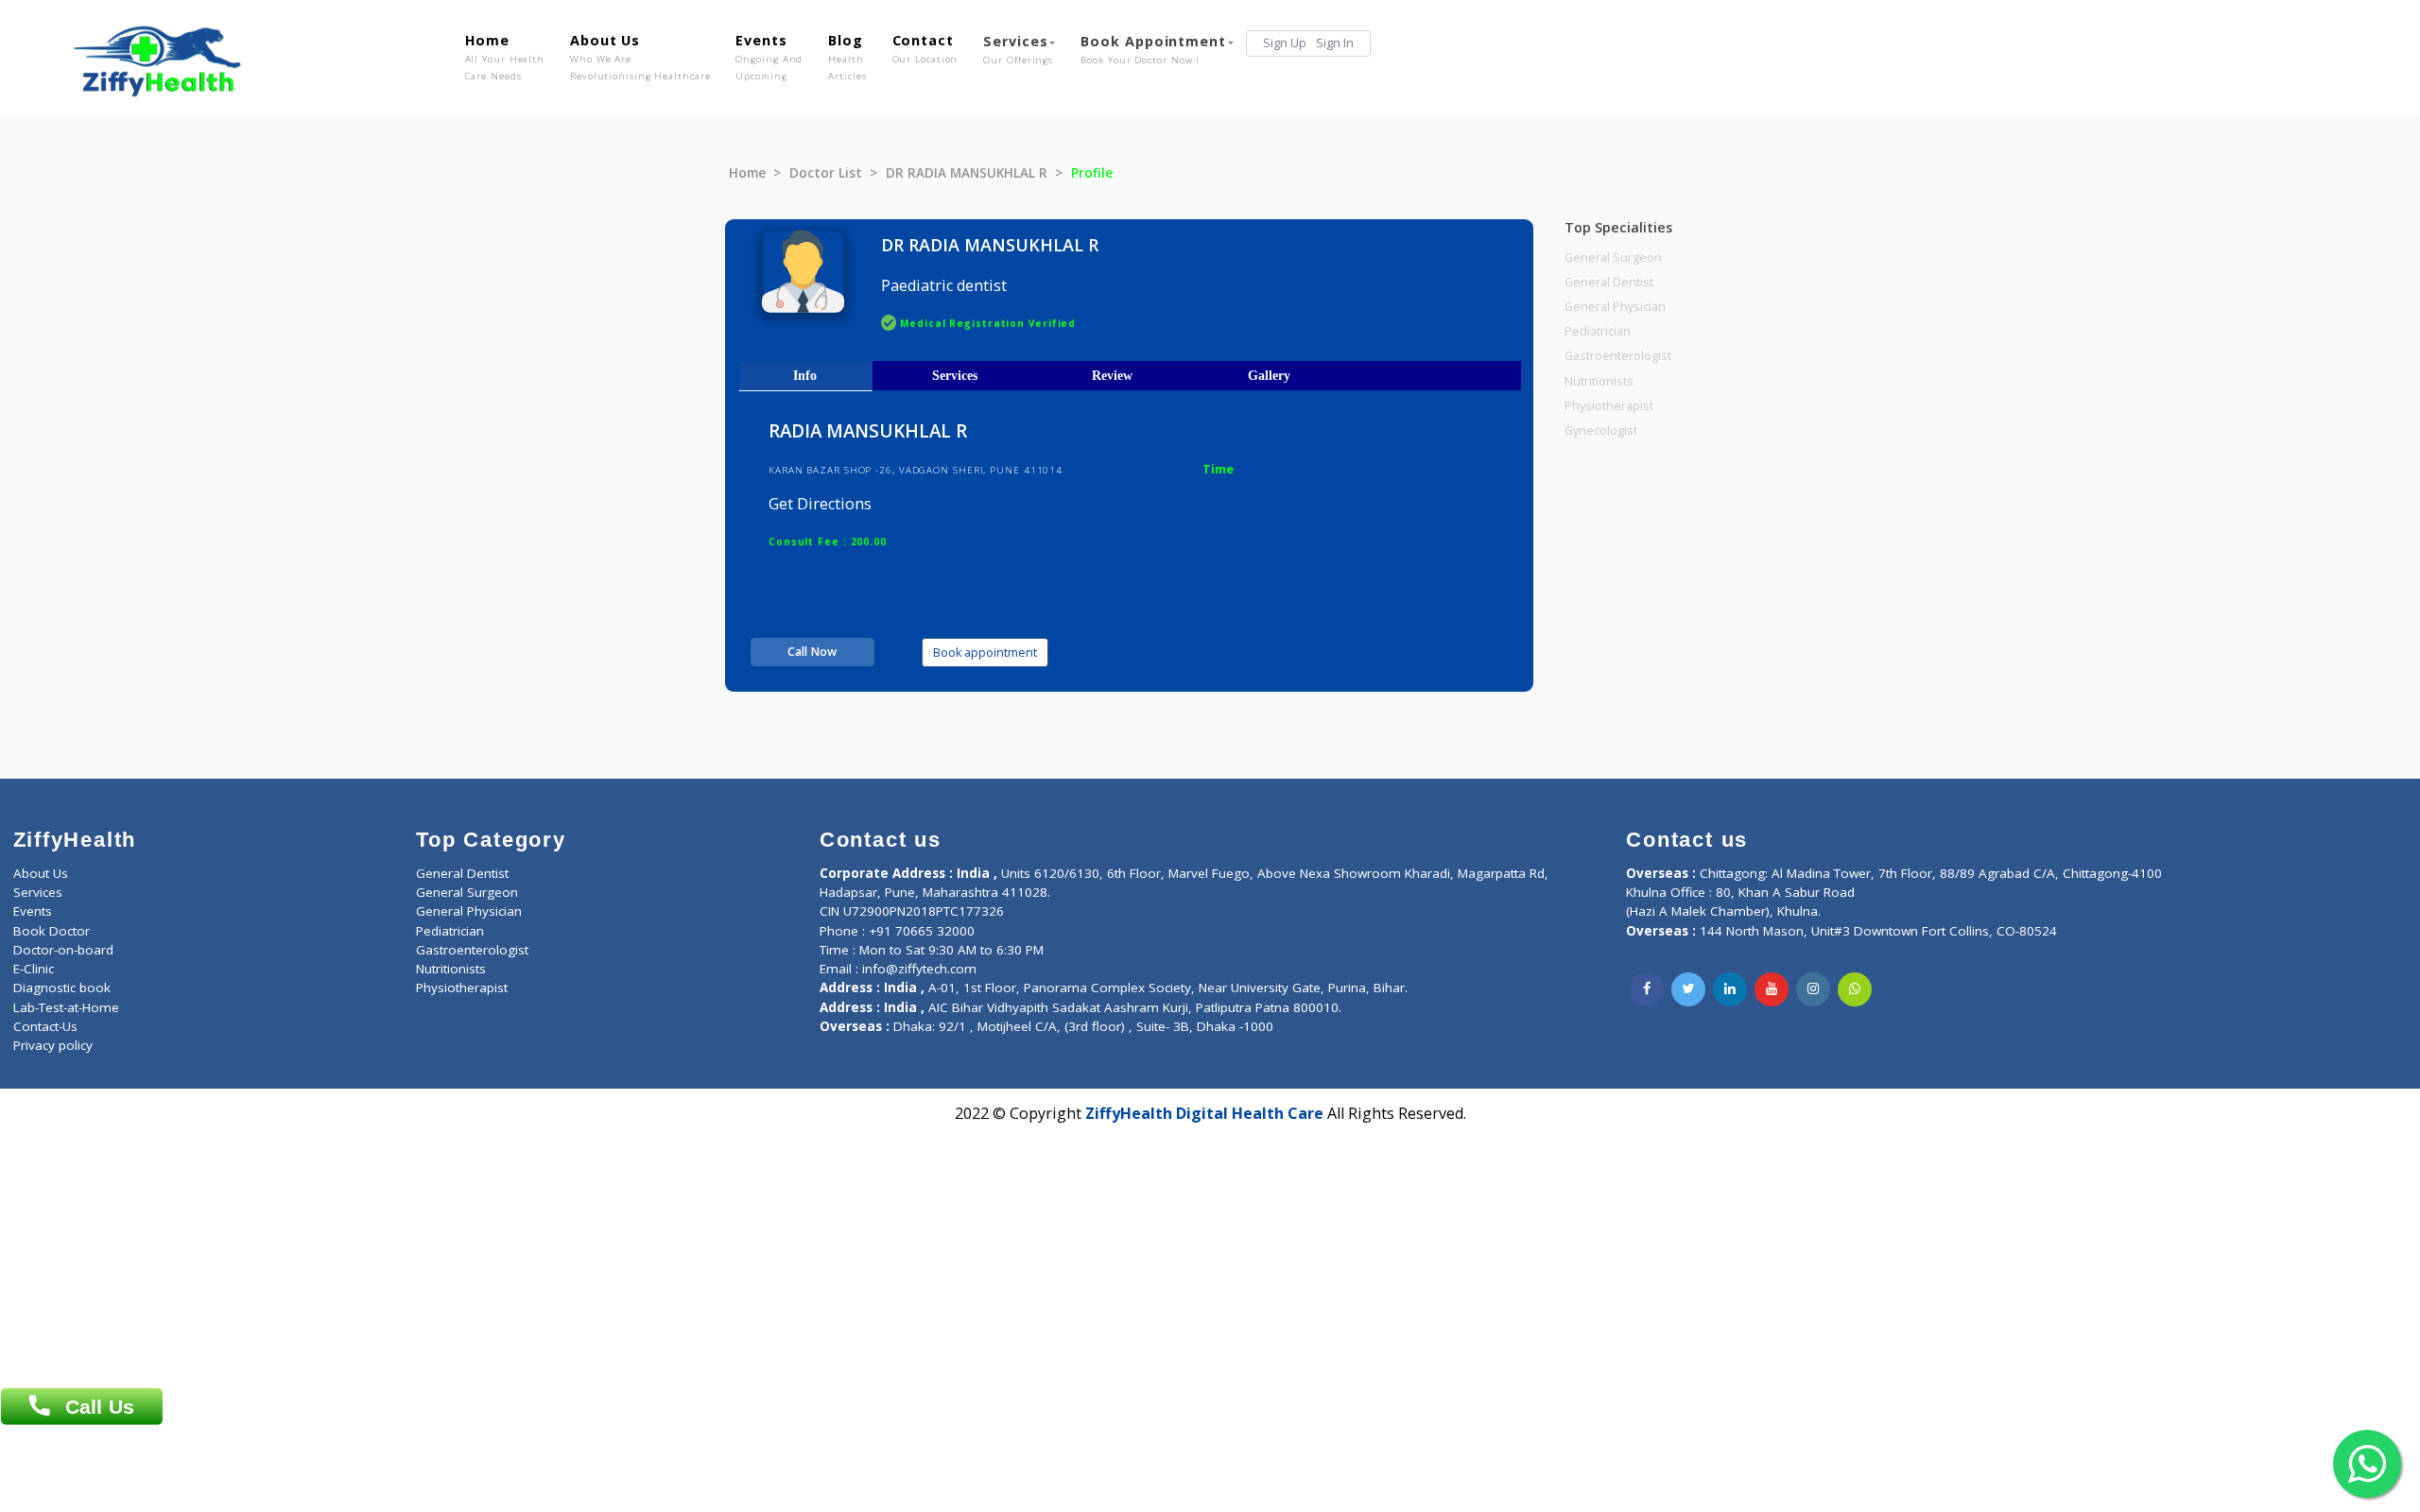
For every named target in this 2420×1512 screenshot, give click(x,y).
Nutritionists (1599, 381)
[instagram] (1813, 989)
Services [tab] (955, 375)
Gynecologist (1601, 430)
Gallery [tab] (1269, 375)
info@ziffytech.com (919, 969)
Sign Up (1285, 43)
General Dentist (1609, 282)
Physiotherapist (1609, 406)
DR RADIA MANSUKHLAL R (967, 173)
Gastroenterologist (1618, 356)
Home (505, 57)
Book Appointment (1153, 49)
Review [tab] (1112, 375)
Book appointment (985, 653)
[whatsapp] (1855, 989)
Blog (847, 57)
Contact (925, 48)
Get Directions (820, 504)
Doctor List (826, 173)
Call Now (812, 652)
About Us (640, 57)
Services (1018, 49)
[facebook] (1647, 989)
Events (769, 57)
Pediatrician (1598, 331)
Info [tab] (805, 375)
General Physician (1615, 307)
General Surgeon (1613, 258)
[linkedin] (1730, 989)
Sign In (1335, 43)
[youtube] (1772, 989)
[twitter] (1688, 989)
